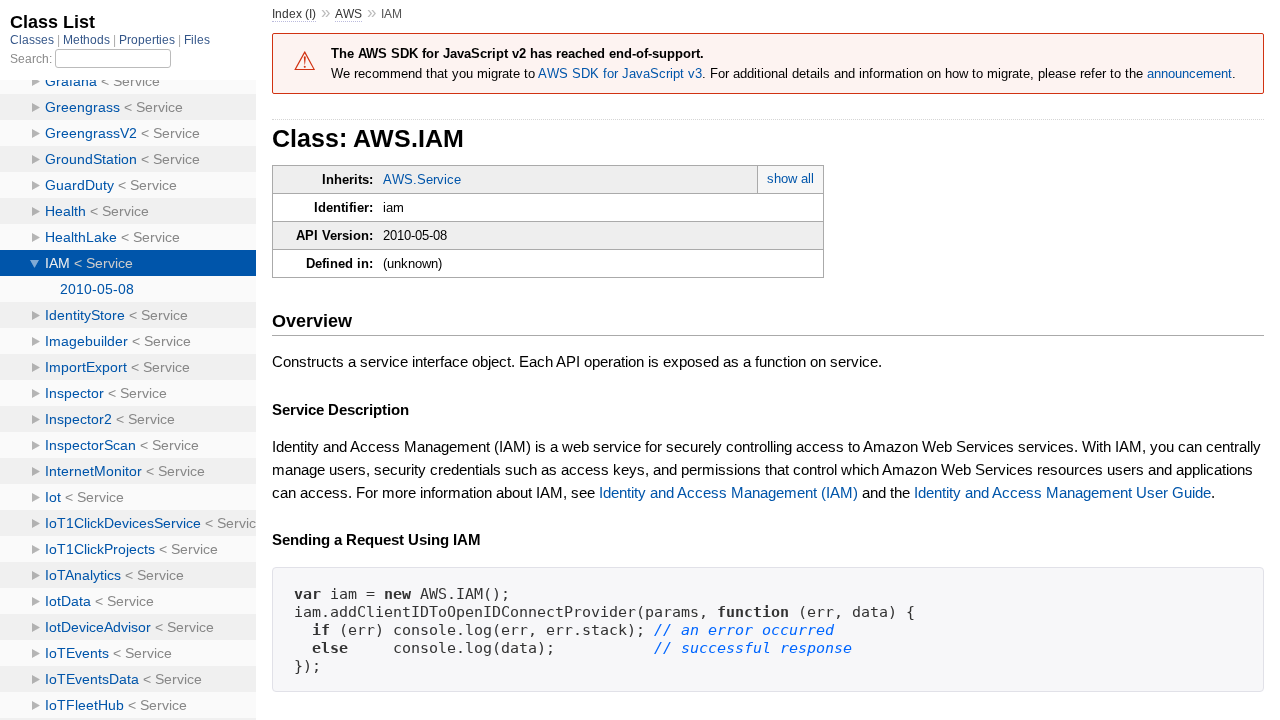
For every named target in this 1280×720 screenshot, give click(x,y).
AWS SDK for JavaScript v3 (620, 73)
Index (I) (294, 14)
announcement (1189, 73)
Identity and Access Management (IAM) (728, 492)
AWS (348, 14)
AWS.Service (422, 179)
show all (790, 178)
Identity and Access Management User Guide (1062, 492)
